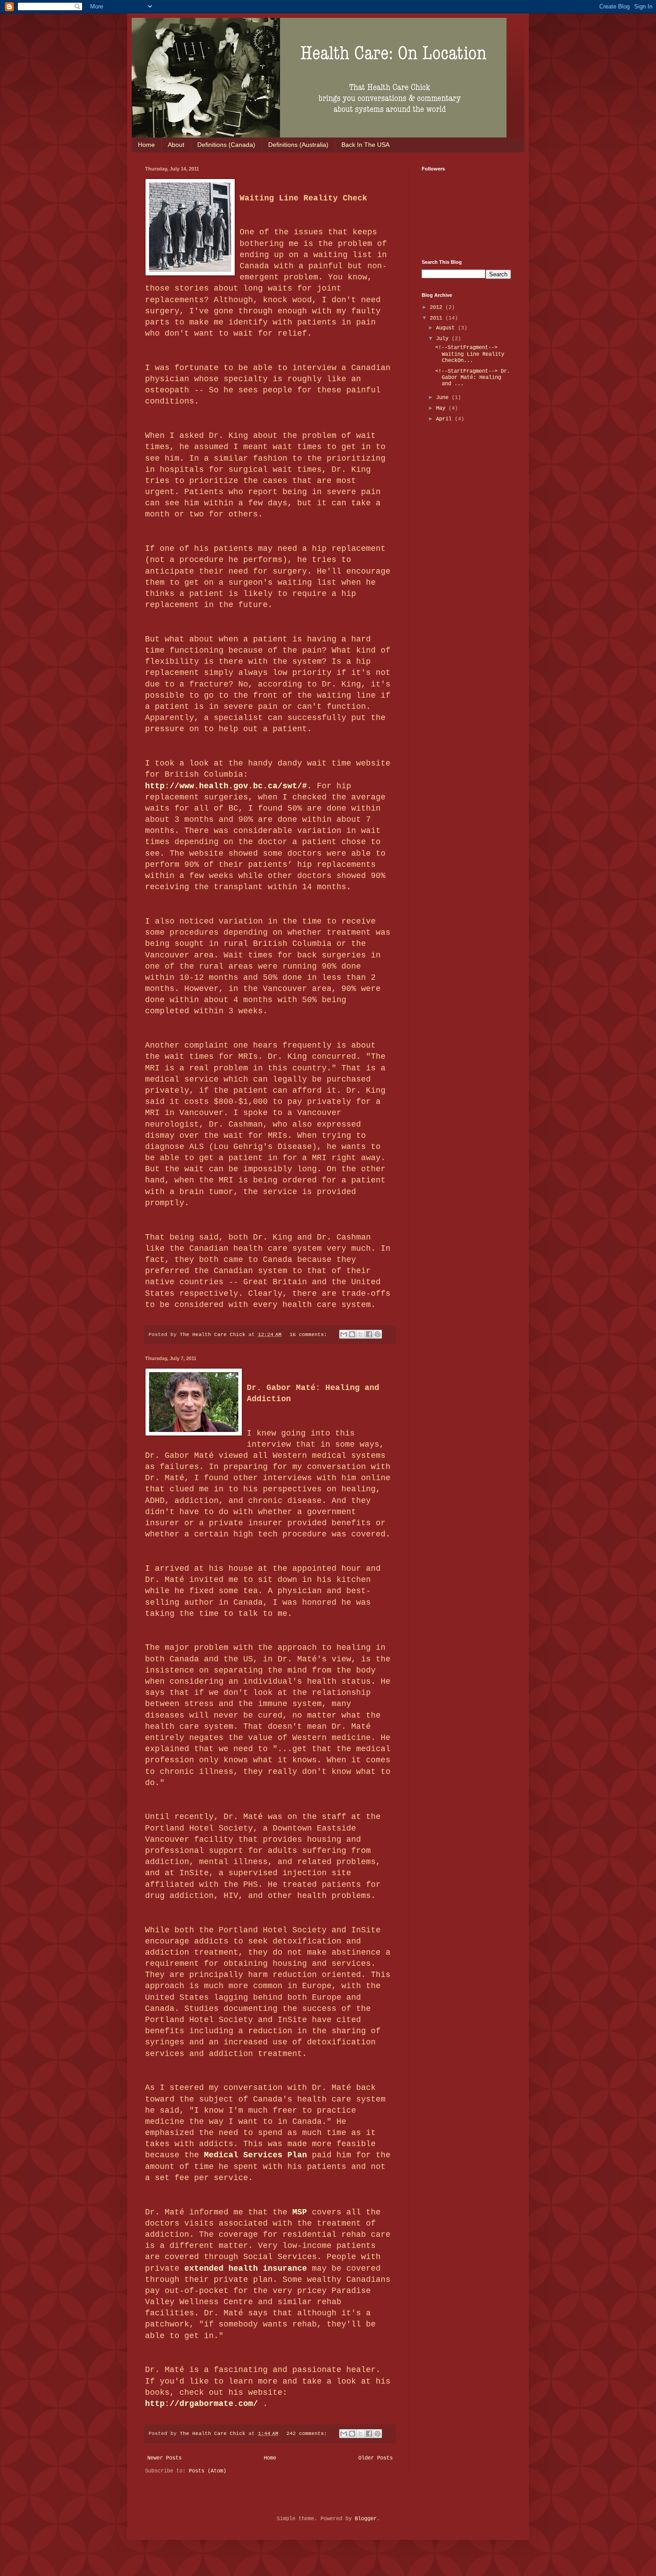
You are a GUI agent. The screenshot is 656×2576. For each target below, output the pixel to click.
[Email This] (344, 1334)
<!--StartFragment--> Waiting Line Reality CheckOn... (470, 354)
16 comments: (310, 1335)
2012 (438, 308)
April (445, 419)
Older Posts (376, 2458)
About (176, 145)
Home (146, 145)
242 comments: (308, 2434)
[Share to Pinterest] (378, 1334)
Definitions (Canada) (226, 145)
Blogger (366, 2519)
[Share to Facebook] (369, 1334)
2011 (438, 318)
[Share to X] (361, 1334)
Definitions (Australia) (298, 145)
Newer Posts (164, 2458)
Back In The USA (365, 145)
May (442, 408)
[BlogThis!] (352, 1334)
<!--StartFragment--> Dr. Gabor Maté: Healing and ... (473, 378)
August (447, 328)
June (444, 398)
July (444, 339)
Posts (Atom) (208, 2471)
